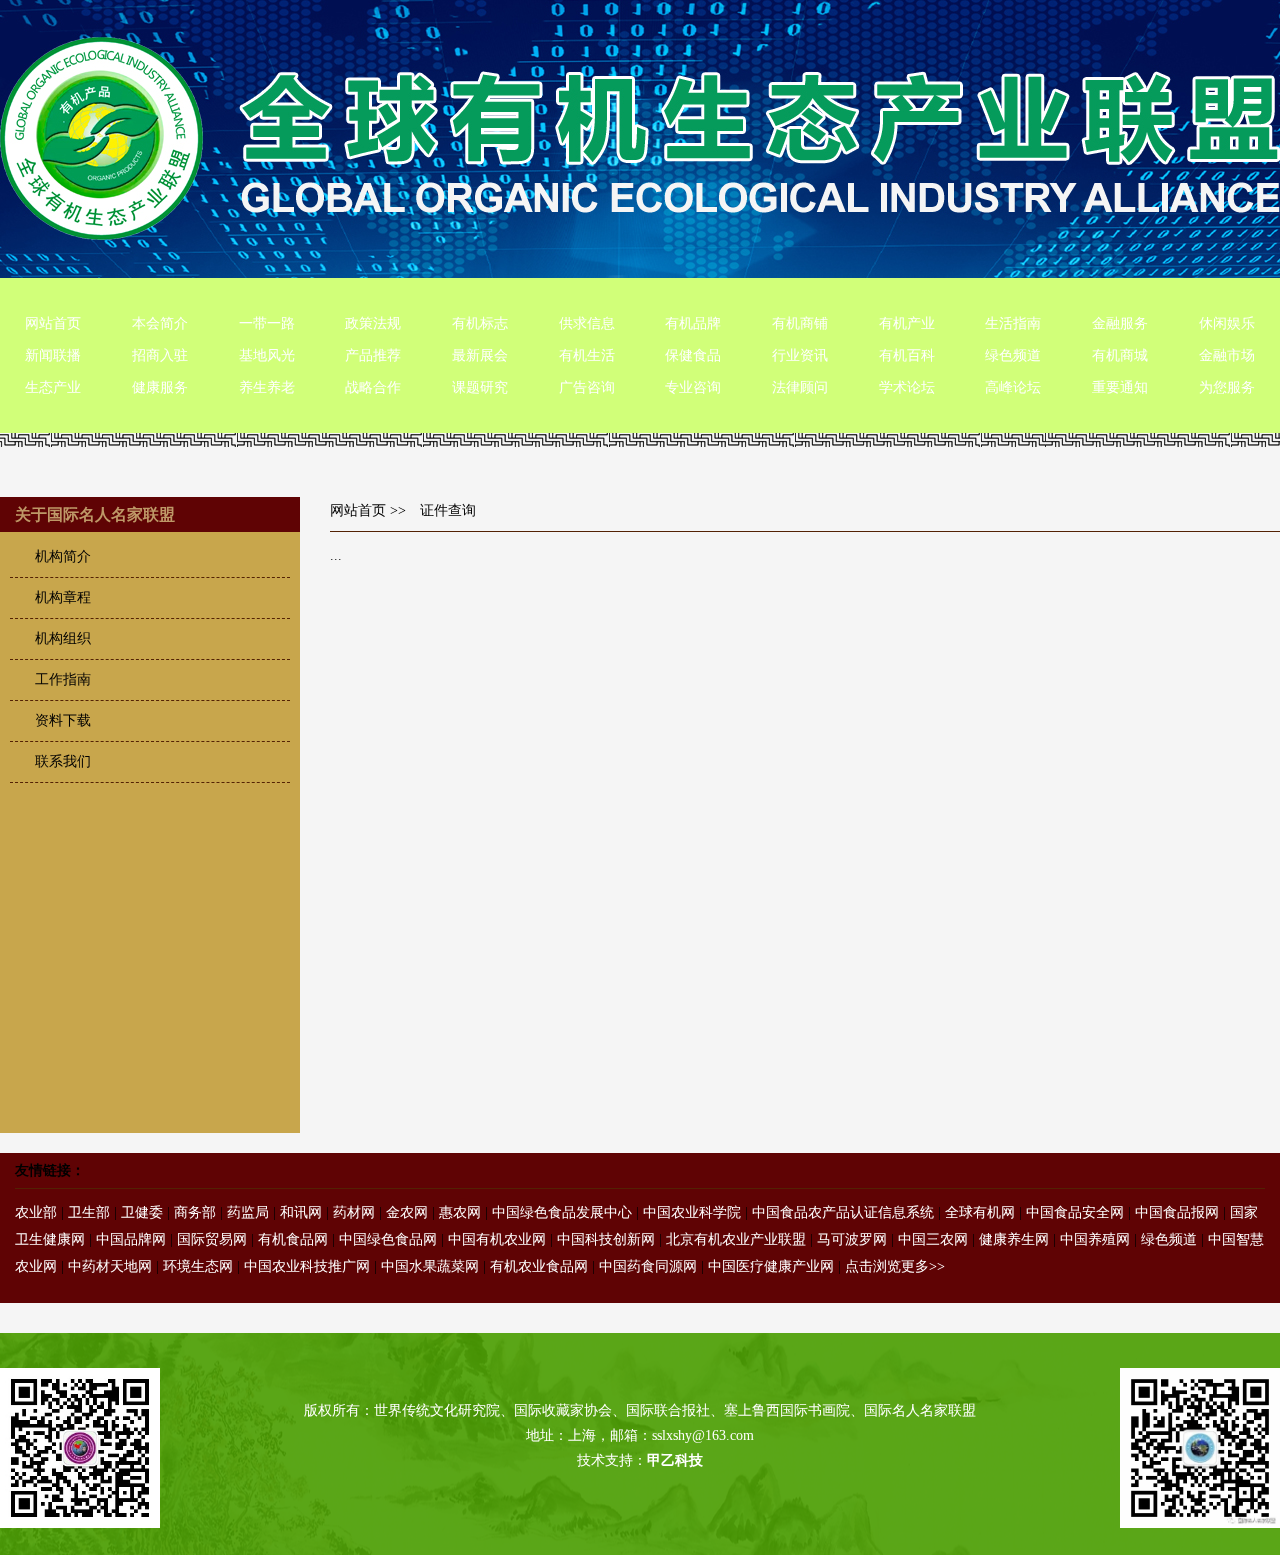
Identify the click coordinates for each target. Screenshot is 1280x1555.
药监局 (248, 1212)
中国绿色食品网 (388, 1239)
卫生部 (89, 1212)
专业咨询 (693, 387)
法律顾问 (800, 387)
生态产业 (53, 387)
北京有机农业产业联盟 (736, 1239)
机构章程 (63, 597)
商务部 (195, 1212)
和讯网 (301, 1212)
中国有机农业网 (497, 1239)
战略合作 (373, 387)
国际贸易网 (212, 1239)
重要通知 (1120, 387)
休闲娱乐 (1227, 323)
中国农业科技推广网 (307, 1266)
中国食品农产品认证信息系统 (843, 1212)
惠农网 (460, 1212)
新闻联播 (53, 355)
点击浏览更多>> (895, 1266)
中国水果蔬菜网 (430, 1266)
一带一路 (267, 323)
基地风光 (267, 355)
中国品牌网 (131, 1239)
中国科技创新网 (606, 1239)
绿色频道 (1013, 355)
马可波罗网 (852, 1239)
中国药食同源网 (648, 1266)
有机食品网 (293, 1239)
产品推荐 (373, 355)
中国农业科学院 (692, 1212)
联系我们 (63, 761)
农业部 (36, 1212)
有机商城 (1120, 355)
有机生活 (587, 355)
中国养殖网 (1095, 1239)
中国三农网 (933, 1239)
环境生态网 (198, 1266)
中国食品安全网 (1075, 1212)
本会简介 (160, 323)
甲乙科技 (675, 1460)
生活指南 (1013, 323)
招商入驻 (160, 355)
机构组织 (63, 638)
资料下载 (63, 720)
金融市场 (1227, 355)
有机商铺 (800, 323)
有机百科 (907, 355)
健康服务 (160, 387)
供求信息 (587, 323)
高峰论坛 (1013, 387)
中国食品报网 (1177, 1212)
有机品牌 (693, 323)
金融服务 (1120, 323)
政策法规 (373, 323)
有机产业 (907, 323)
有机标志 (480, 323)
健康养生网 (1014, 1239)
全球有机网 (980, 1212)
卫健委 (142, 1212)
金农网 (407, 1212)
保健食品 (693, 355)
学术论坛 (907, 387)
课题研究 (480, 387)
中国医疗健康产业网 (771, 1266)
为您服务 (1227, 387)
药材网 (354, 1212)
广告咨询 (587, 387)
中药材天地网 (110, 1266)
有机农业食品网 (539, 1266)
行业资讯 (800, 355)
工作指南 (63, 679)
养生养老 (267, 387)
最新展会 (480, 355)
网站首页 (53, 323)
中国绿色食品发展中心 (562, 1212)
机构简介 (63, 556)
